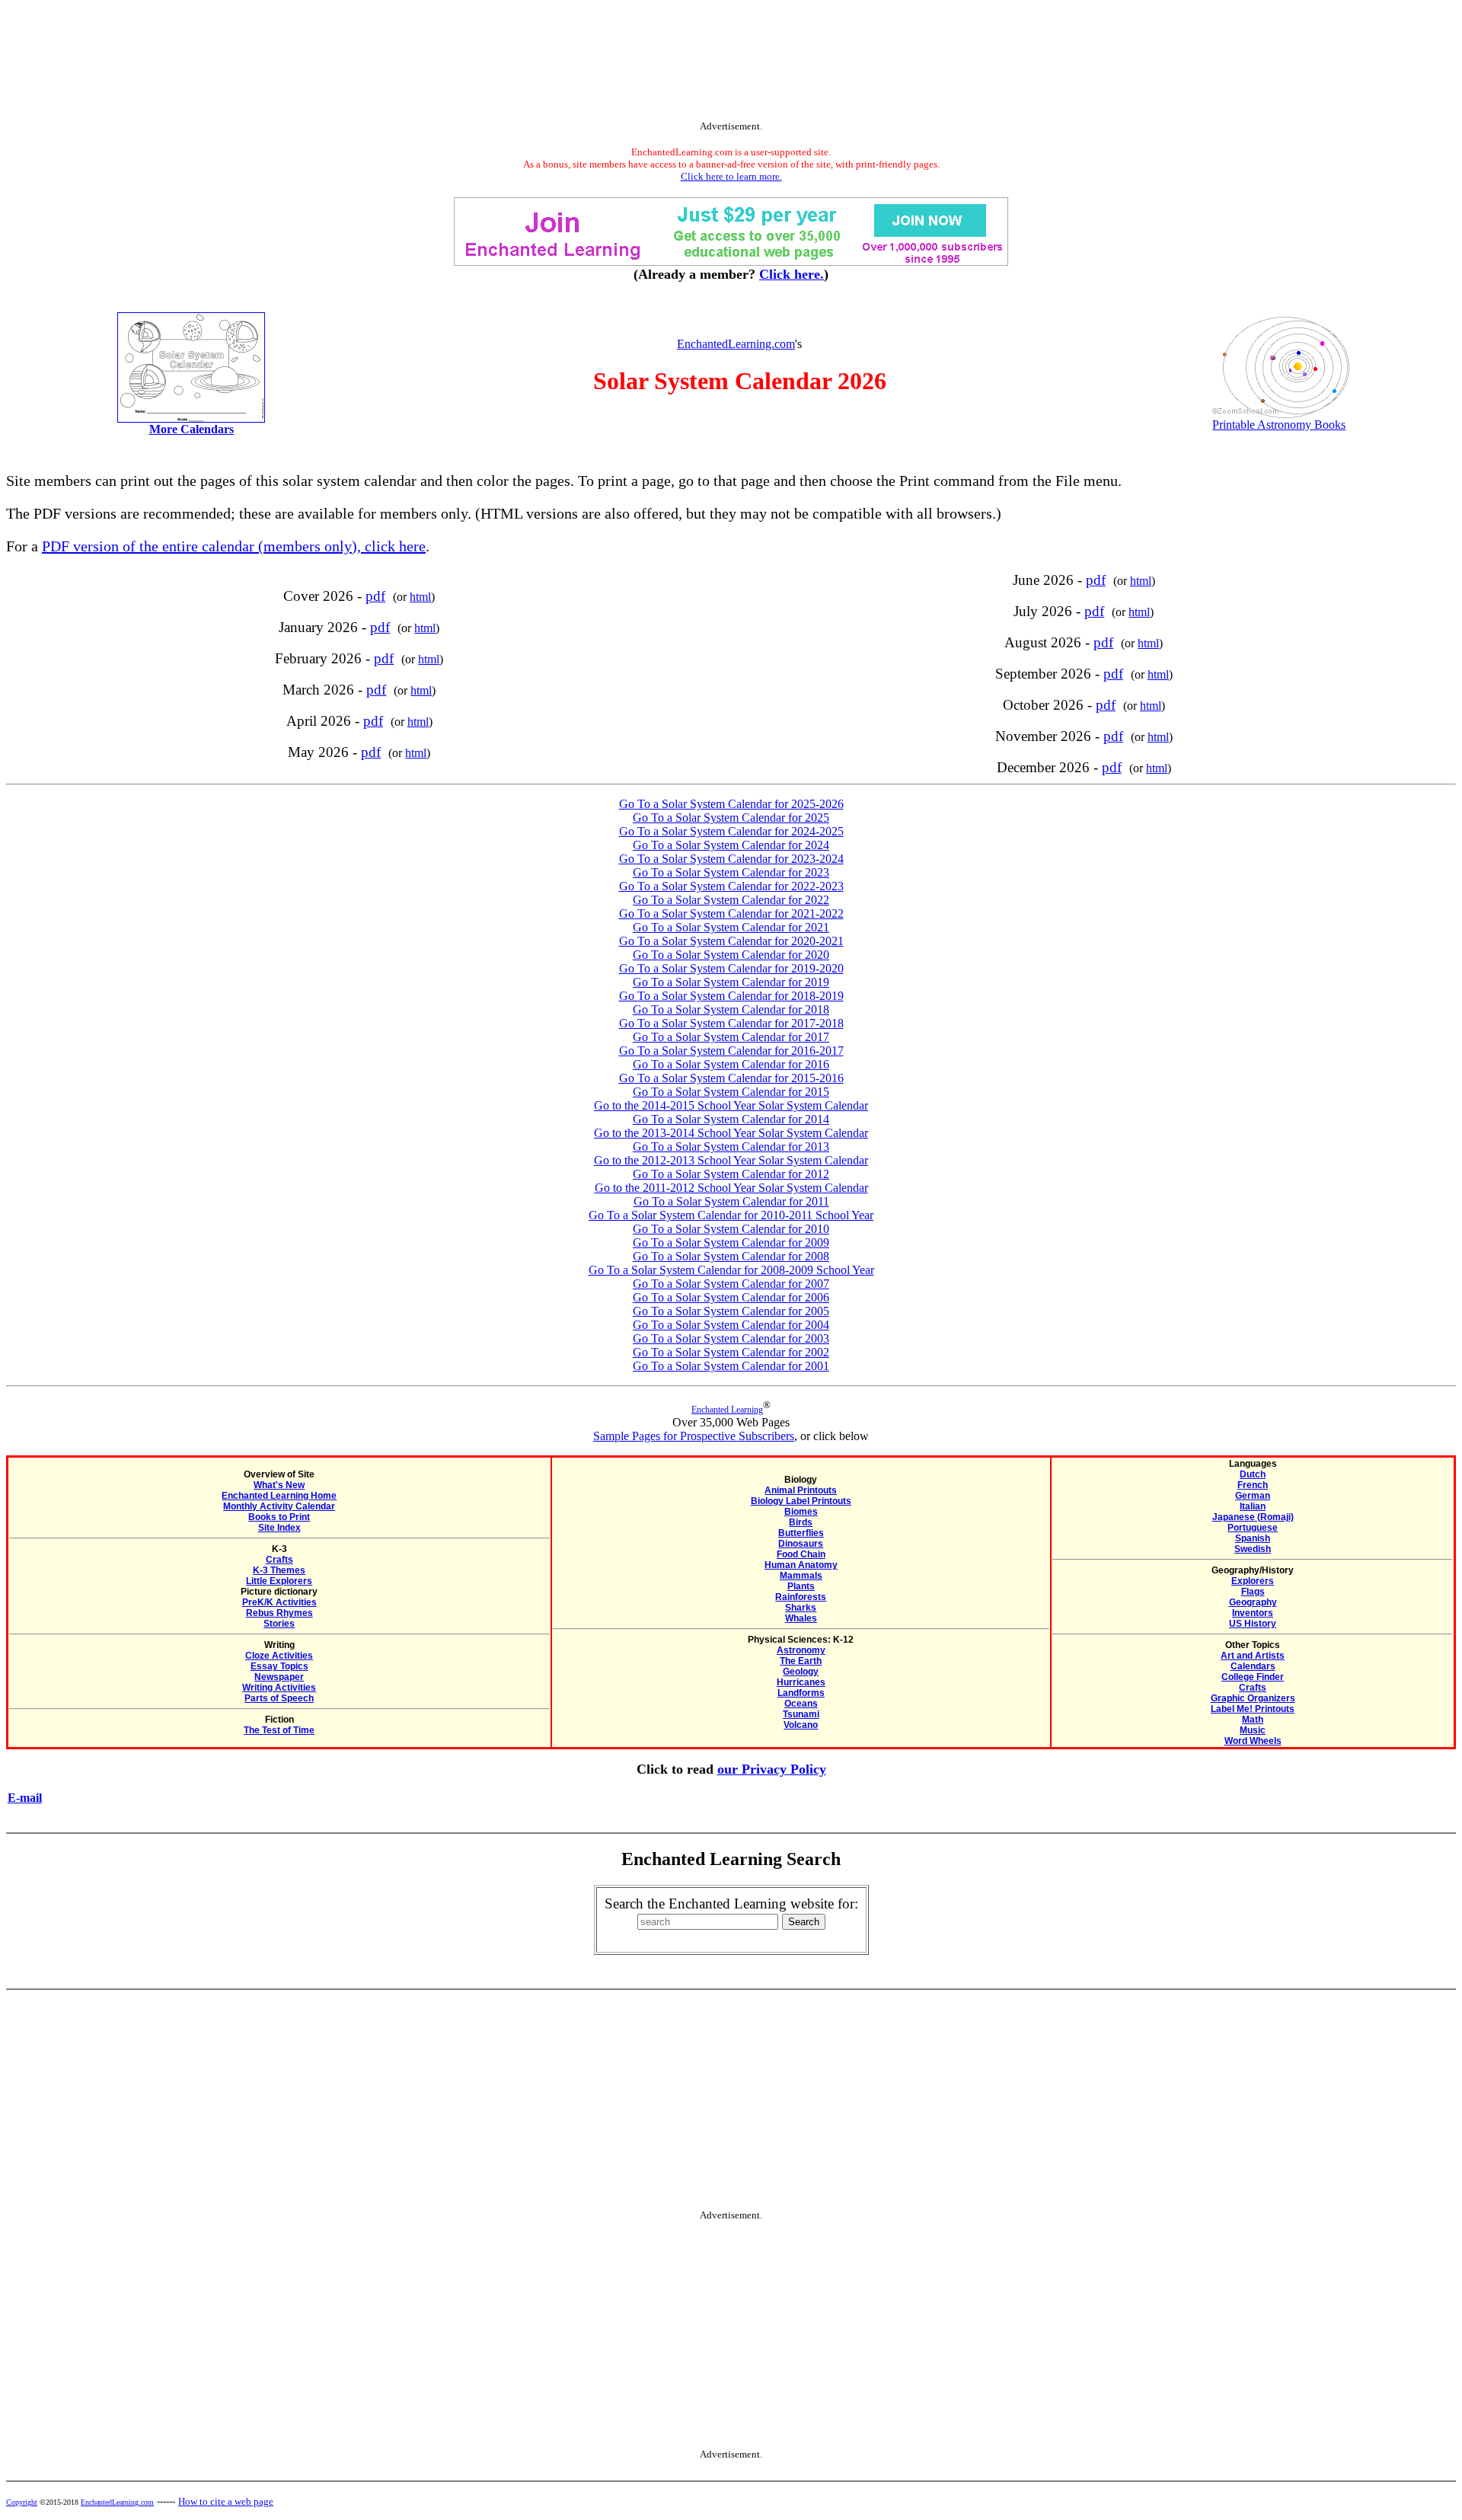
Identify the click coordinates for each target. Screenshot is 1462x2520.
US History (1253, 1624)
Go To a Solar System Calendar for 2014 (731, 1119)
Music (1253, 1730)
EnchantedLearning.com (736, 344)
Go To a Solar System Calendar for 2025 (731, 818)
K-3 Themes (279, 1570)
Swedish (1253, 1549)
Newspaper (279, 1677)
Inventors (1253, 1613)
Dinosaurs (801, 1544)
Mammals (801, 1576)
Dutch (1253, 1474)
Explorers (1253, 1581)
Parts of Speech (279, 1698)
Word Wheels (1253, 1741)
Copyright (22, 2502)
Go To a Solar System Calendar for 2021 (731, 927)
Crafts (279, 1560)
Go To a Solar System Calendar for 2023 (731, 872)
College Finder (1253, 1677)
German (1253, 1496)
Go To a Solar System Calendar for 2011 (731, 1201)
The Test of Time (279, 1730)
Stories (279, 1624)
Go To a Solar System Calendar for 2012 (731, 1174)
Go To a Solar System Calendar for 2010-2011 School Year (731, 1215)
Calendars (1253, 1666)
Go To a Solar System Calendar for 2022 (731, 900)
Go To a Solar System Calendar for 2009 (731, 1242)
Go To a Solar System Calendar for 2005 (731, 1311)
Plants (801, 1586)
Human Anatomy (801, 1565)
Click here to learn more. (731, 176)
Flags (1253, 1592)
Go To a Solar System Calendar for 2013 (731, 1147)
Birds (801, 1522)
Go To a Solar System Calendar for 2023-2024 (731, 859)
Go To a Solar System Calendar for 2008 (731, 1256)
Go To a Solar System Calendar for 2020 (731, 955)
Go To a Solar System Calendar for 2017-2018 (731, 1023)
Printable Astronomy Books (1279, 425)
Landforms (801, 1693)
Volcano (801, 1725)
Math (1253, 1720)
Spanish (1253, 1538)
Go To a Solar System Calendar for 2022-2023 (731, 886)
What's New (279, 1485)
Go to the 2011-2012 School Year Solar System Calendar (731, 1188)
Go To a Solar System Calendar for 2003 (731, 1338)
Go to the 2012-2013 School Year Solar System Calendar (731, 1160)
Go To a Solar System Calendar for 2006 (731, 1297)
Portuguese (1253, 1528)
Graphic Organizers (1253, 1698)
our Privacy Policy (772, 1769)
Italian (1253, 1506)
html (420, 597)
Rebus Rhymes (279, 1613)
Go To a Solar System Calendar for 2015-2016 (731, 1078)
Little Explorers (279, 1581)
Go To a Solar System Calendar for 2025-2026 (731, 804)
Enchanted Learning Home (279, 1496)
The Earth (801, 1661)
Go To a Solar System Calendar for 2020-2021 (731, 941)
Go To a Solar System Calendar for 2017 (731, 1037)
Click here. (792, 274)
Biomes (801, 1512)
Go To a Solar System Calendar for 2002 (731, 1352)
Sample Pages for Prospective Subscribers (694, 1436)
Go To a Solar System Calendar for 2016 (731, 1064)
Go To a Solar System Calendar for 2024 (731, 845)
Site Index (279, 1528)
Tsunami (801, 1714)
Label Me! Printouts (1253, 1709)
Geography (1253, 1602)
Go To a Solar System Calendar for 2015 (731, 1092)
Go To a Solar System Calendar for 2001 (731, 1366)
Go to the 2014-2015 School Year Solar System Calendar (731, 1105)
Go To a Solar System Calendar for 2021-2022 (731, 913)
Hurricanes (801, 1682)
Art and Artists (1253, 1656)
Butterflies (801, 1533)
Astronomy (801, 1650)
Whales (801, 1618)
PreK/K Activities (279, 1602)
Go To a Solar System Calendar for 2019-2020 (731, 968)
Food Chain (801, 1554)
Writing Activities (279, 1688)
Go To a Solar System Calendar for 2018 (731, 1009)
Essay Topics (279, 1666)
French (1253, 1485)
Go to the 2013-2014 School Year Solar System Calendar (731, 1133)
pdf (375, 596)
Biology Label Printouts (801, 1501)
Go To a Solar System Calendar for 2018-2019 (731, 996)
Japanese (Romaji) (1253, 1517)
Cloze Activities (279, 1656)
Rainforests (801, 1597)
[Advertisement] (731, 63)
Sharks (801, 1608)
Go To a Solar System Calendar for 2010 (731, 1229)
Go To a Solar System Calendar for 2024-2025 (731, 831)
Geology (801, 1672)
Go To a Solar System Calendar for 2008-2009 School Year (731, 1270)
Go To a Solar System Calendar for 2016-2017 (731, 1051)
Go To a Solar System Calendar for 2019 (731, 982)
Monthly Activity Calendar (279, 1506)
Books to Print (279, 1517)
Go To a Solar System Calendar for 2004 (731, 1325)
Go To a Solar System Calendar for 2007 (731, 1284)
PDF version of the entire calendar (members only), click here (234, 546)
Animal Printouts (801, 1490)
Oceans (801, 1704)
